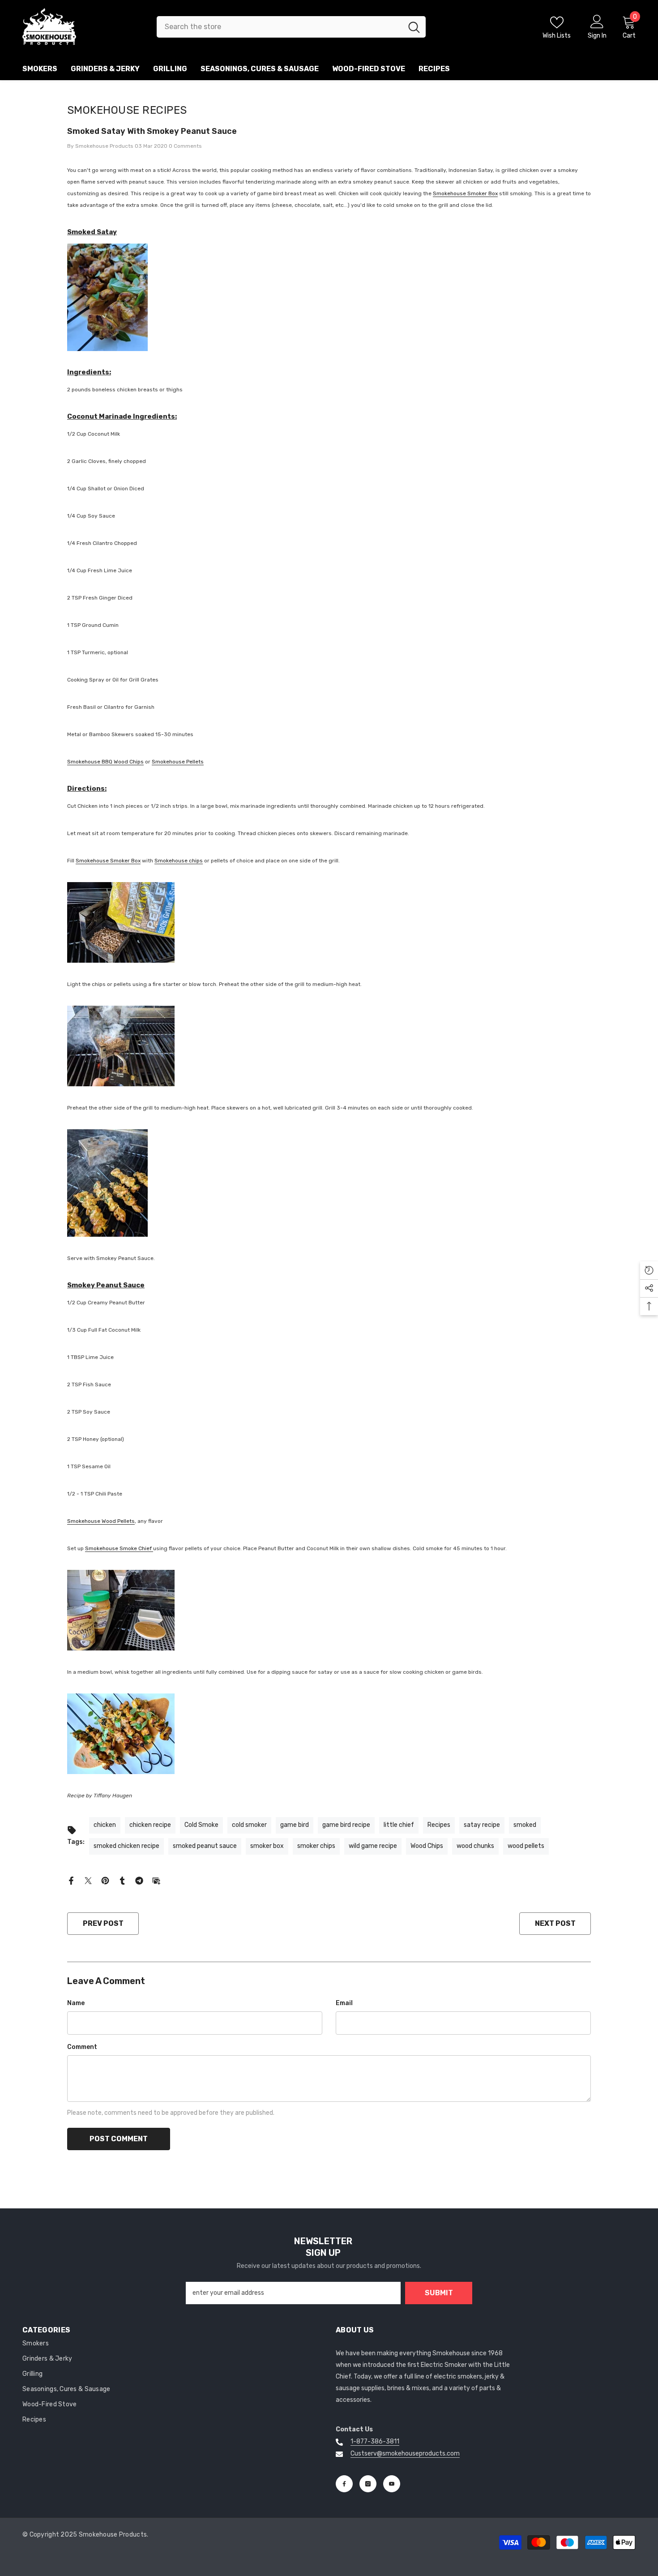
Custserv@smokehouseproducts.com (405, 2454)
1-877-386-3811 (375, 2441)
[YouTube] (392, 2484)
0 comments (185, 146)
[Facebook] (71, 1880)
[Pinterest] (105, 1880)
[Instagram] (368, 2484)
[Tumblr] (122, 1880)
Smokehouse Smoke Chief (119, 1548)
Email (344, 2003)
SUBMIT (439, 2293)
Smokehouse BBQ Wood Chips (105, 762)
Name (76, 2003)
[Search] (291, 27)
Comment (82, 2047)
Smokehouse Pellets (178, 762)
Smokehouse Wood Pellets (101, 1521)
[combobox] (280, 27)
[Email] (156, 1880)
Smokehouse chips (179, 861)
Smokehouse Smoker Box (465, 193)
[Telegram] (139, 1880)
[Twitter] (88, 1880)
